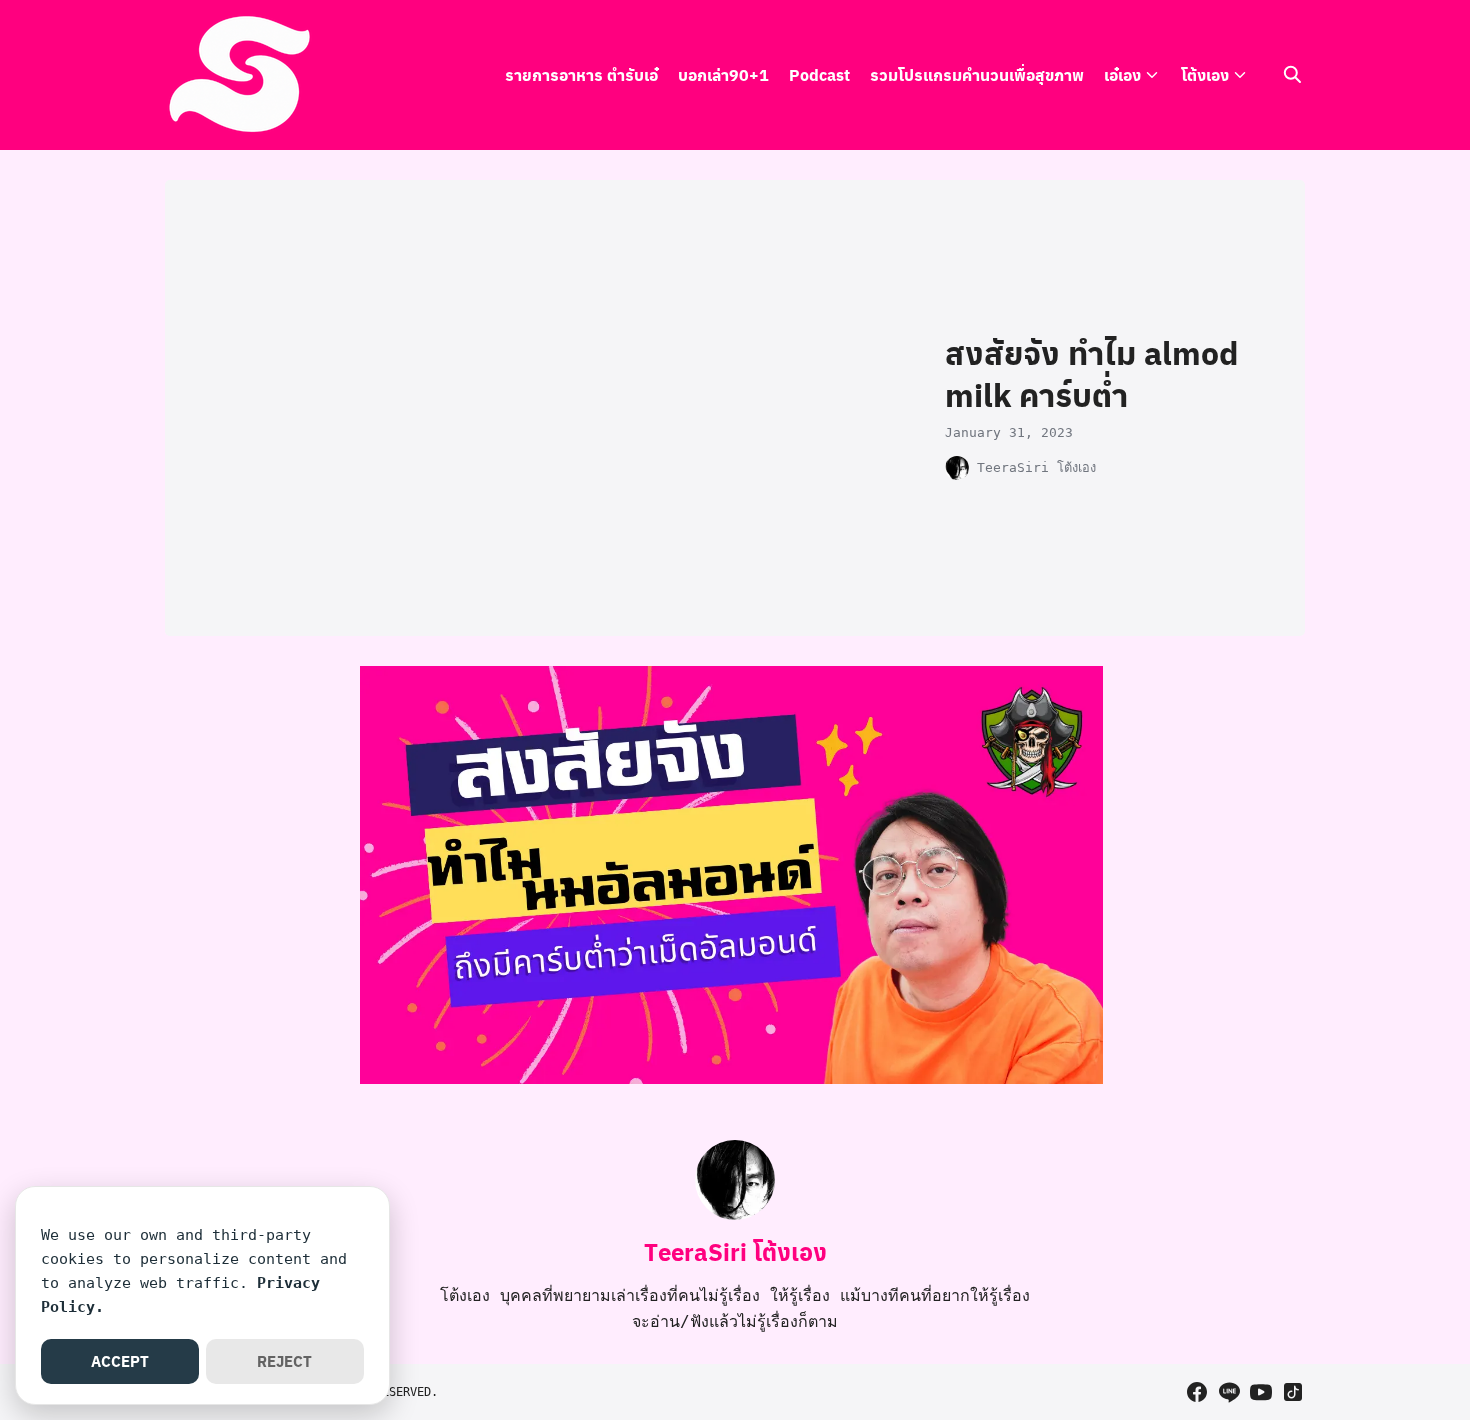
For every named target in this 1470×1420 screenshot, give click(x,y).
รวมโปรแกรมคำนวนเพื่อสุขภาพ (977, 74)
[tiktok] (1293, 1392)
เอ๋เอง (1122, 74)
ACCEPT (120, 1361)
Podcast (819, 74)
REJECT (284, 1361)
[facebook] (1197, 1392)
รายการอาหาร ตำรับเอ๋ (581, 74)
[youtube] (1261, 1392)
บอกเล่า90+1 (723, 74)
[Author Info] (735, 1214)
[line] (1229, 1392)
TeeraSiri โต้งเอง (1036, 467)
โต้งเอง (1205, 74)
